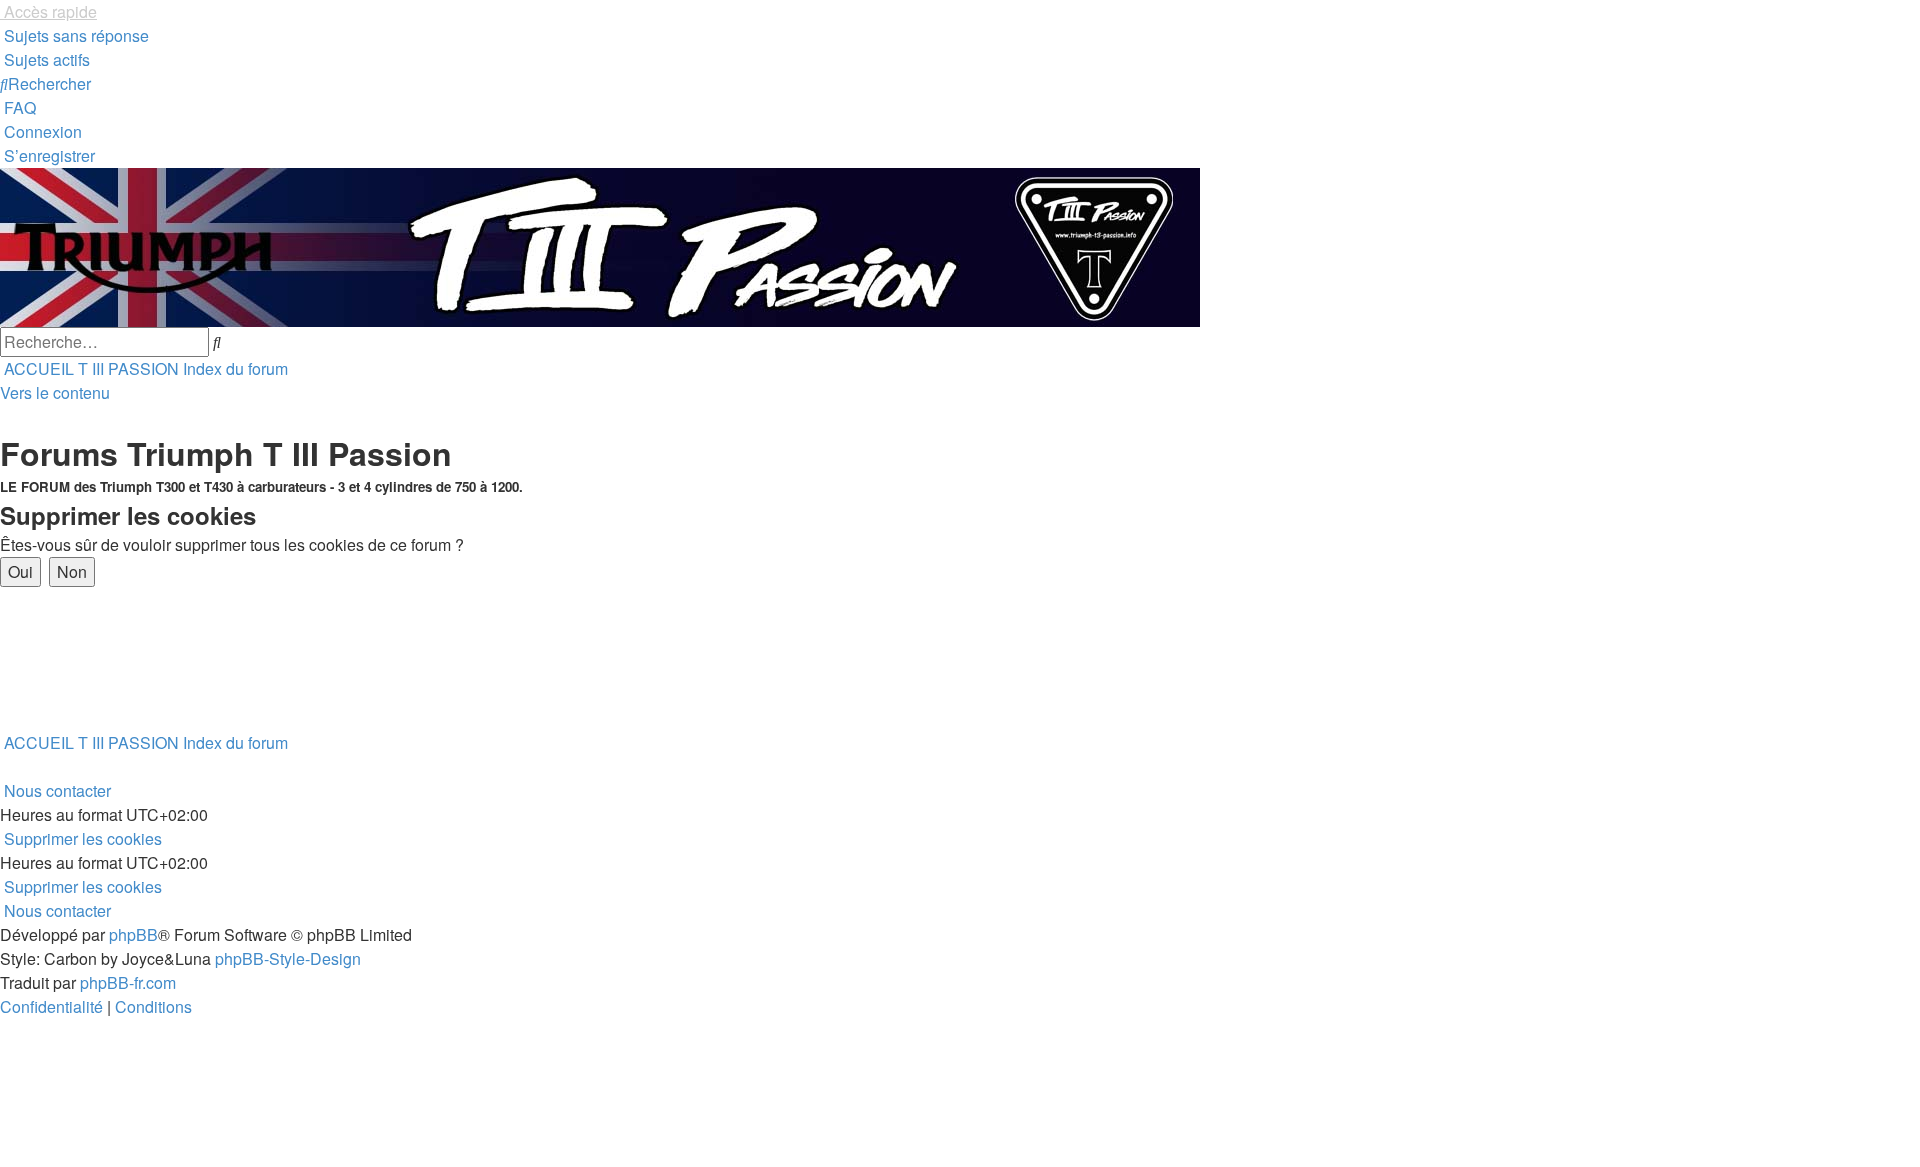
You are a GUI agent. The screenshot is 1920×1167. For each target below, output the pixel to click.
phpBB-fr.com (128, 982)
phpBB (133, 934)
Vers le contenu (55, 392)
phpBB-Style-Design (288, 958)
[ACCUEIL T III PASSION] (600, 245)
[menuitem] (74, 35)
